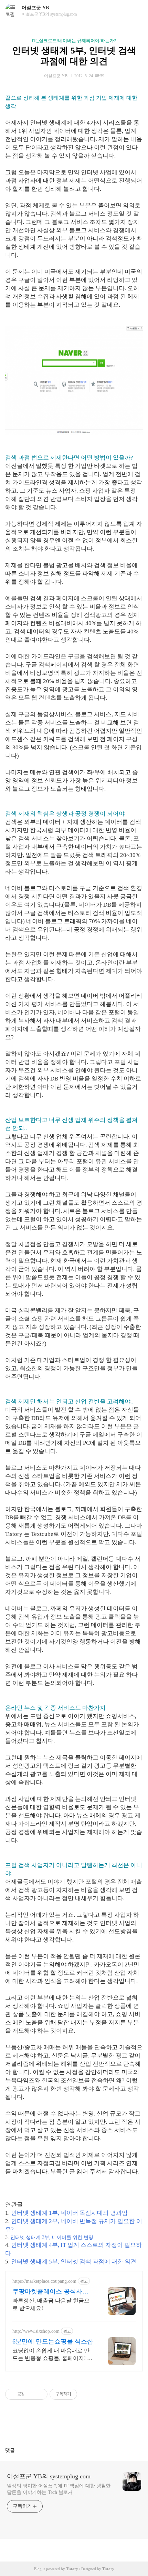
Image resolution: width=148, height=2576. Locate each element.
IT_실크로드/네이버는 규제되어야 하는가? (74, 41)
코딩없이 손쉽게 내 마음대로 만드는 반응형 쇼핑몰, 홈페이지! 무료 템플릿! (52, 2355)
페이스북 (57, 2426)
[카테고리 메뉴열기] (136, 11)
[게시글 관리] (40, 2394)
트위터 (91, 2426)
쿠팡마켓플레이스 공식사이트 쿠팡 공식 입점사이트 (50, 2292)
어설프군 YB (35, 8)
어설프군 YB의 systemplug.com (49, 2476)
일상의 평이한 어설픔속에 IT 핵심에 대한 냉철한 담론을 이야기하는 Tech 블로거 (59, 2489)
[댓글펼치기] (18, 2450)
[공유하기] (31, 2394)
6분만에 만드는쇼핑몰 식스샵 (53, 2341)
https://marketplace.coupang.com (44, 2281)
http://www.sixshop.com (36, 2331)
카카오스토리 (74, 2426)
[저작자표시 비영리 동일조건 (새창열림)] (86, 2394)
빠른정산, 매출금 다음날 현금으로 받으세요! (51, 2304)
